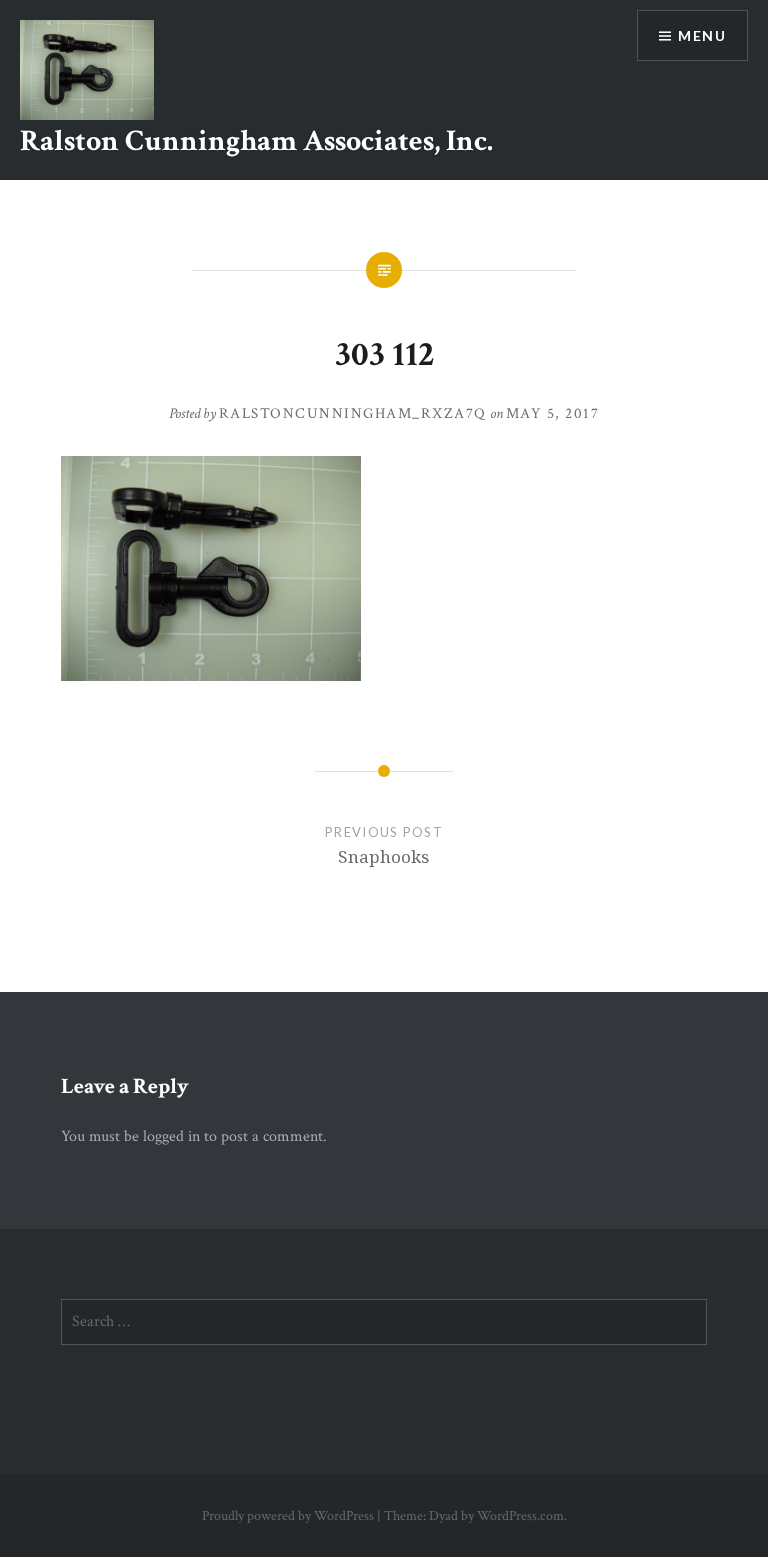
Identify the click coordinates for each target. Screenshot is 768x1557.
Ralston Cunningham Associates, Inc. (256, 141)
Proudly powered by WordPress (288, 1516)
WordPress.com (520, 1516)
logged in (171, 1136)
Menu (702, 35)
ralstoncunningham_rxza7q (353, 413)
